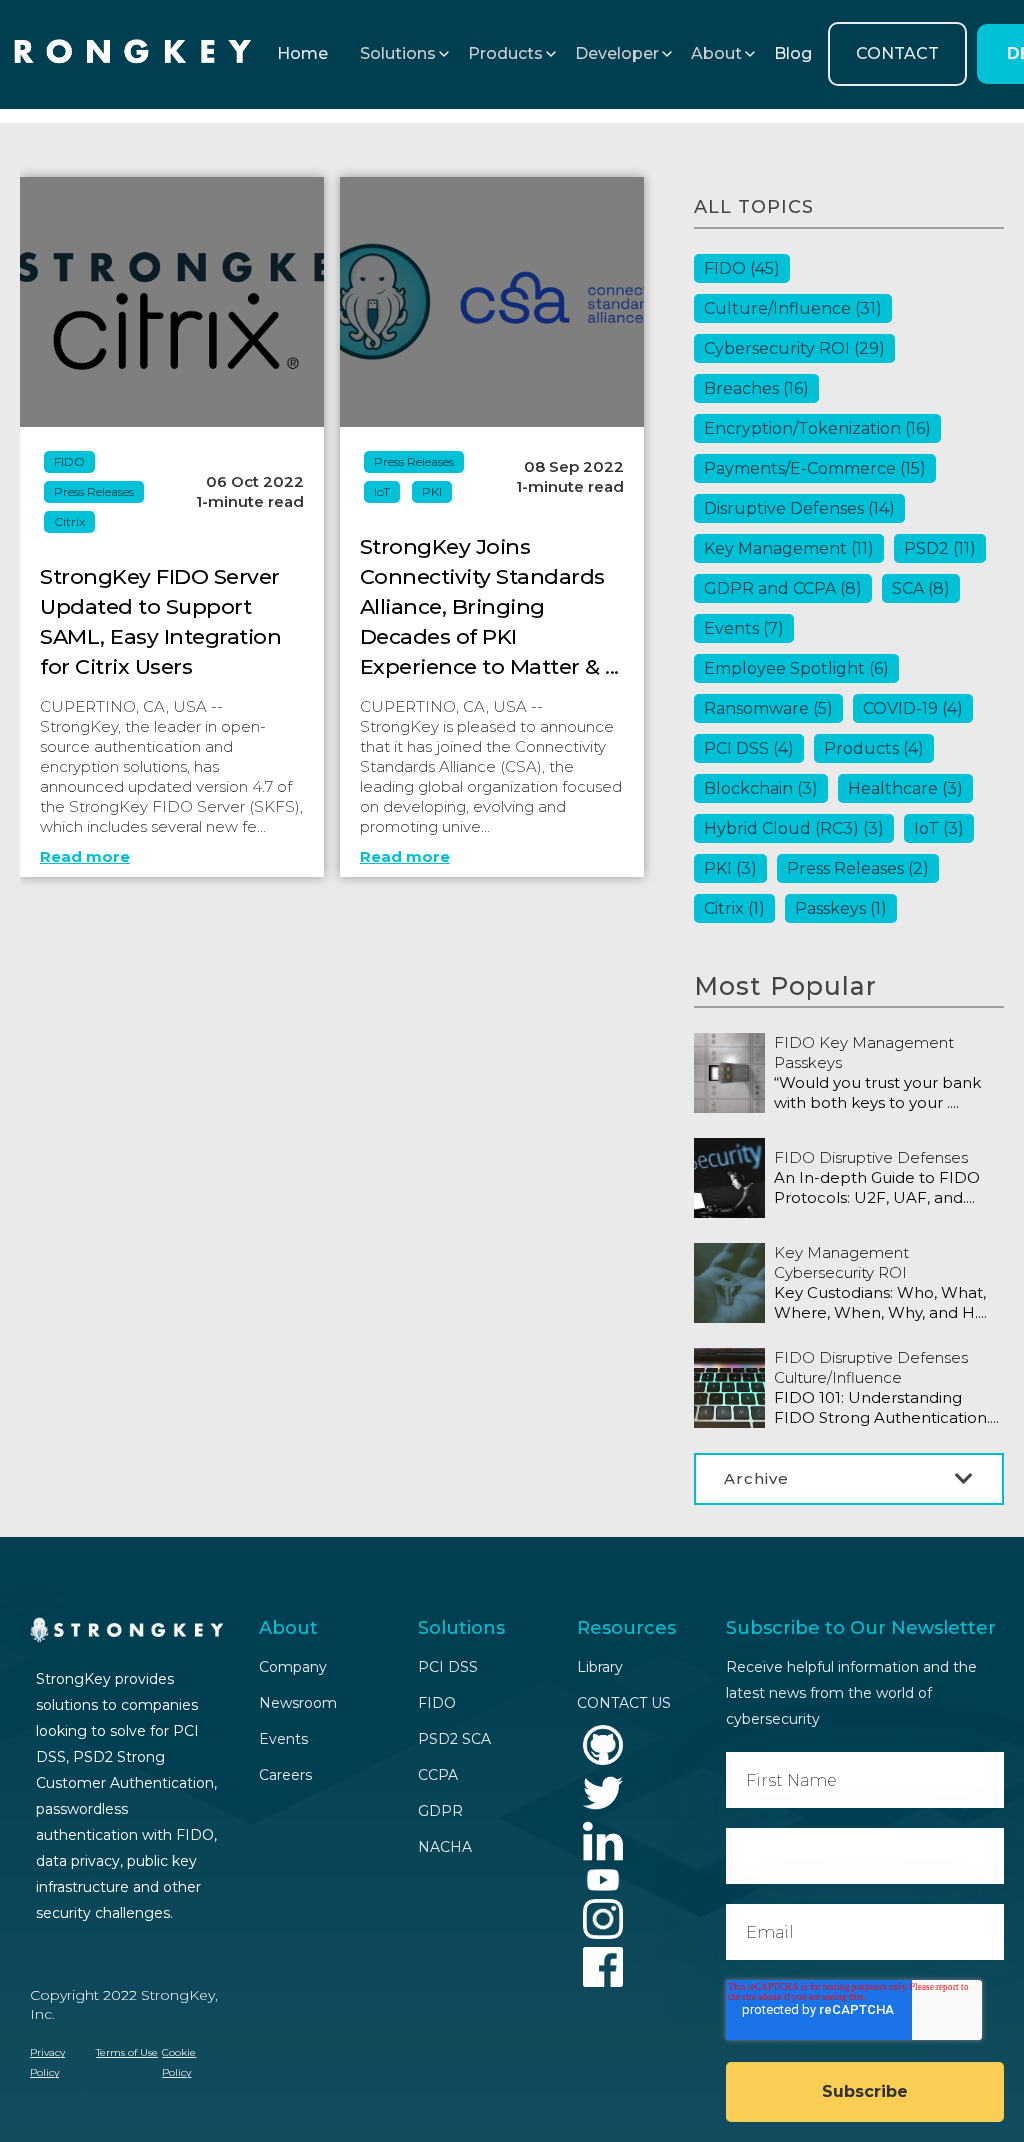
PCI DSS (749, 748)
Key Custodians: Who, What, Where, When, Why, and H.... (880, 1302)
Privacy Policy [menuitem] (47, 2062)
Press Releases (94, 491)
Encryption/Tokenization (817, 428)
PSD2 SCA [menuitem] (454, 1739)
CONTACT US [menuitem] (624, 1703)
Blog (793, 53)
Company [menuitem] (293, 1667)
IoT (382, 491)
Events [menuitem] (283, 1739)
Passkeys (841, 908)
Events (744, 628)
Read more (85, 856)
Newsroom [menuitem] (298, 1703)
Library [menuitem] (600, 1667)
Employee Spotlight (796, 668)
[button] (398, 54)
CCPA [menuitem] (438, 1775)
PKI (432, 491)
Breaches (756, 388)
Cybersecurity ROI (794, 348)
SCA (921, 588)
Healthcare (905, 788)
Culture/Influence (793, 308)
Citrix (69, 521)
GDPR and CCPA (783, 588)
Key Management (789, 548)
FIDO (69, 461)
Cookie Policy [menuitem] (179, 2062)
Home (302, 53)
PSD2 (940, 548)
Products (874, 748)
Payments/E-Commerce (815, 468)
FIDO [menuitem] (437, 1703)
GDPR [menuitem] (440, 1811)
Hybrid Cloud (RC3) (794, 828)
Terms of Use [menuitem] (127, 2052)
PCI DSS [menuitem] (448, 1667)
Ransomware (768, 708)
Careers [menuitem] (285, 1775)
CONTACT (897, 53)
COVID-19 (913, 708)
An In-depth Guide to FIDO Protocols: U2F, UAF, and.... (877, 1187)
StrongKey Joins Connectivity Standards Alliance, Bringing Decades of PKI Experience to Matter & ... (489, 606)
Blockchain (761, 788)
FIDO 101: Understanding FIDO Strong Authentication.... (886, 1407)
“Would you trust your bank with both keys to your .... (877, 1092)
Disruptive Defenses (799, 508)
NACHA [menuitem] (445, 1847)
